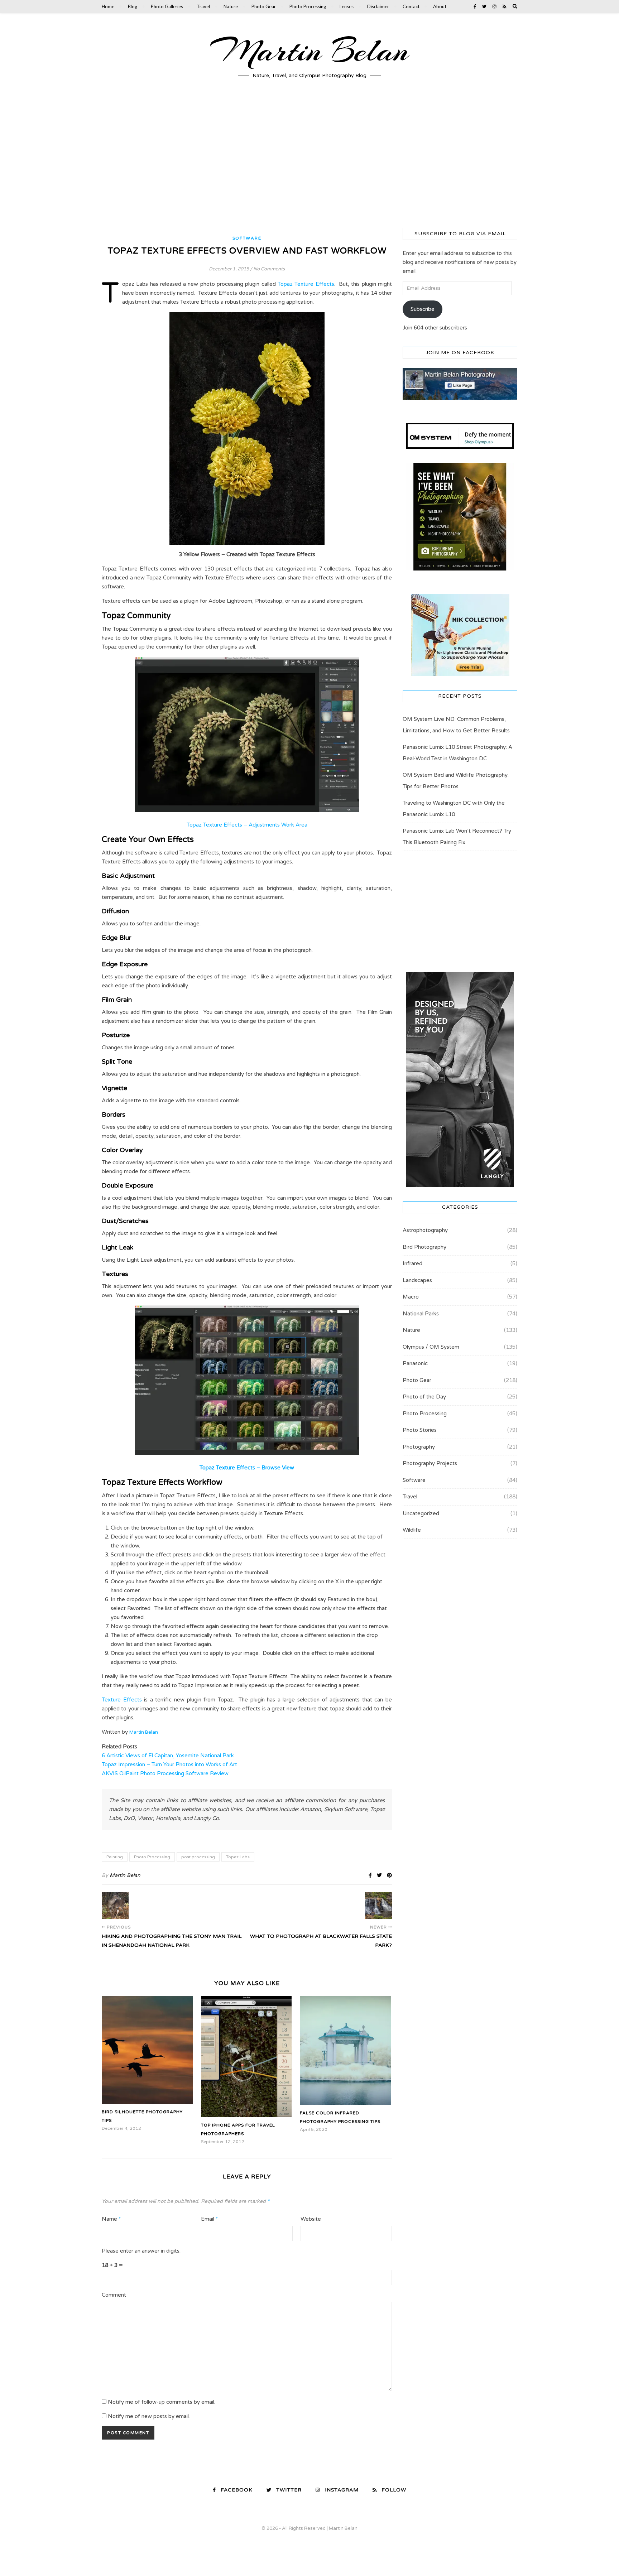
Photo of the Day (424, 1397)
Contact (411, 6)
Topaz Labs (238, 1857)
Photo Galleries (167, 6)
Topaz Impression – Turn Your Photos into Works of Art (169, 1764)
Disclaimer (378, 6)
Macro (411, 1297)
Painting (115, 1857)
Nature (231, 6)
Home (108, 6)
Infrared (412, 1263)
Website (311, 2219)
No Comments (269, 269)
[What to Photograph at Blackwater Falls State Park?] (378, 1905)
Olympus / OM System (431, 1347)
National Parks (421, 1314)
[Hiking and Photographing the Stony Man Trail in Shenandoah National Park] (115, 1905)
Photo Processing (308, 6)
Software (247, 238)
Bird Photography (424, 1247)
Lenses (347, 6)
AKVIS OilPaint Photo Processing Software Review (165, 1773)
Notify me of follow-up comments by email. (162, 2402)
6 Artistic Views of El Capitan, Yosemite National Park (168, 1756)
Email (209, 2219)
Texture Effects (122, 1700)
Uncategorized (421, 1513)
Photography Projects (430, 1463)
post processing (198, 1857)
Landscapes (417, 1280)
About (440, 6)
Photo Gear (264, 6)
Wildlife (412, 1530)
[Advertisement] (309, 160)
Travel (203, 6)
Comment (114, 2295)
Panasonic (415, 1363)
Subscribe (423, 309)
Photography (419, 1447)
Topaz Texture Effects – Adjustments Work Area (247, 825)
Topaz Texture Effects (306, 284)
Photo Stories (420, 1430)
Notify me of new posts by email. (149, 2416)
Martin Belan (309, 51)
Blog (133, 6)
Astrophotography (425, 1230)
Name (111, 2219)
